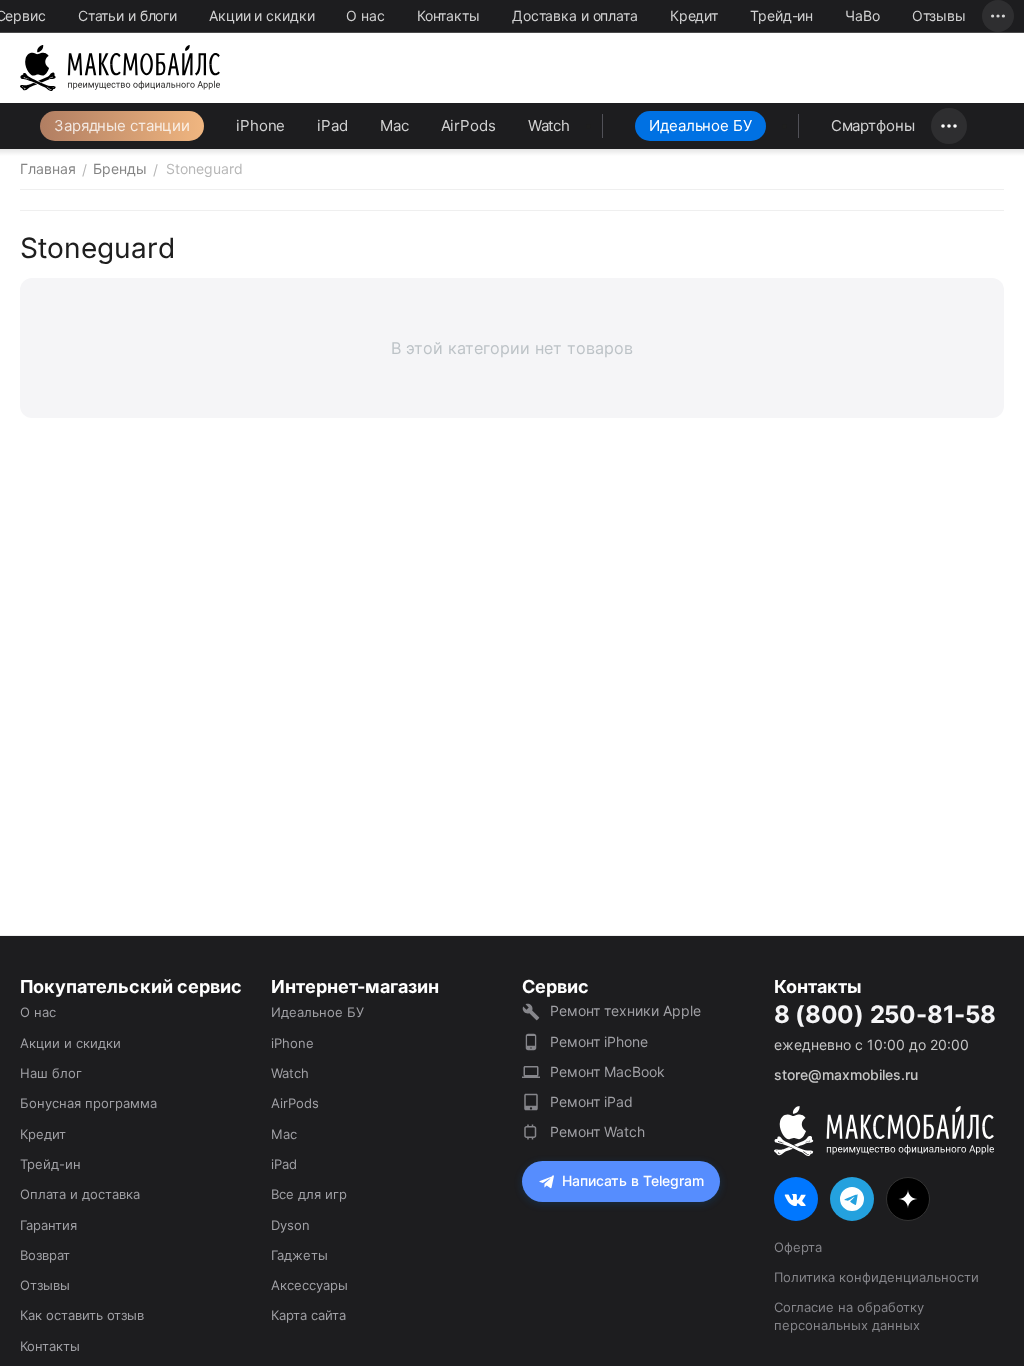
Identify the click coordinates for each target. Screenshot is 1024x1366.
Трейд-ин (781, 15)
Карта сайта (308, 1315)
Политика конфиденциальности (876, 1277)
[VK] (796, 1199)
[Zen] (908, 1199)
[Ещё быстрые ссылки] (998, 16)
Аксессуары (309, 1285)
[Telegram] (852, 1199)
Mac (394, 125)
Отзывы (939, 15)
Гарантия (48, 1225)
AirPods (468, 125)
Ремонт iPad (591, 1101)
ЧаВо (862, 15)
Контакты (448, 15)
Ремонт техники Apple (625, 1010)
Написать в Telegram (633, 1180)
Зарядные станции (122, 125)
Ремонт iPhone (599, 1041)
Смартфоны (873, 125)
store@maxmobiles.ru (846, 1074)
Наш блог (51, 1073)
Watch (549, 125)
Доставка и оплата (575, 15)
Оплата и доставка (80, 1194)
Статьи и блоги (127, 15)
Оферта (798, 1247)
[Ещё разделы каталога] (949, 126)
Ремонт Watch (597, 1131)
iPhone (260, 125)
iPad (332, 125)
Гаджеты (299, 1255)
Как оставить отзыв (82, 1315)
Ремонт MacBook (607, 1071)
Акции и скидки (261, 15)
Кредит (694, 15)
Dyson (290, 1225)
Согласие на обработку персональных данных (849, 1316)
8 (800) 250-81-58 (885, 1015)
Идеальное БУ (700, 125)
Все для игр (309, 1194)
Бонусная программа (88, 1103)
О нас (365, 15)
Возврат (45, 1255)
